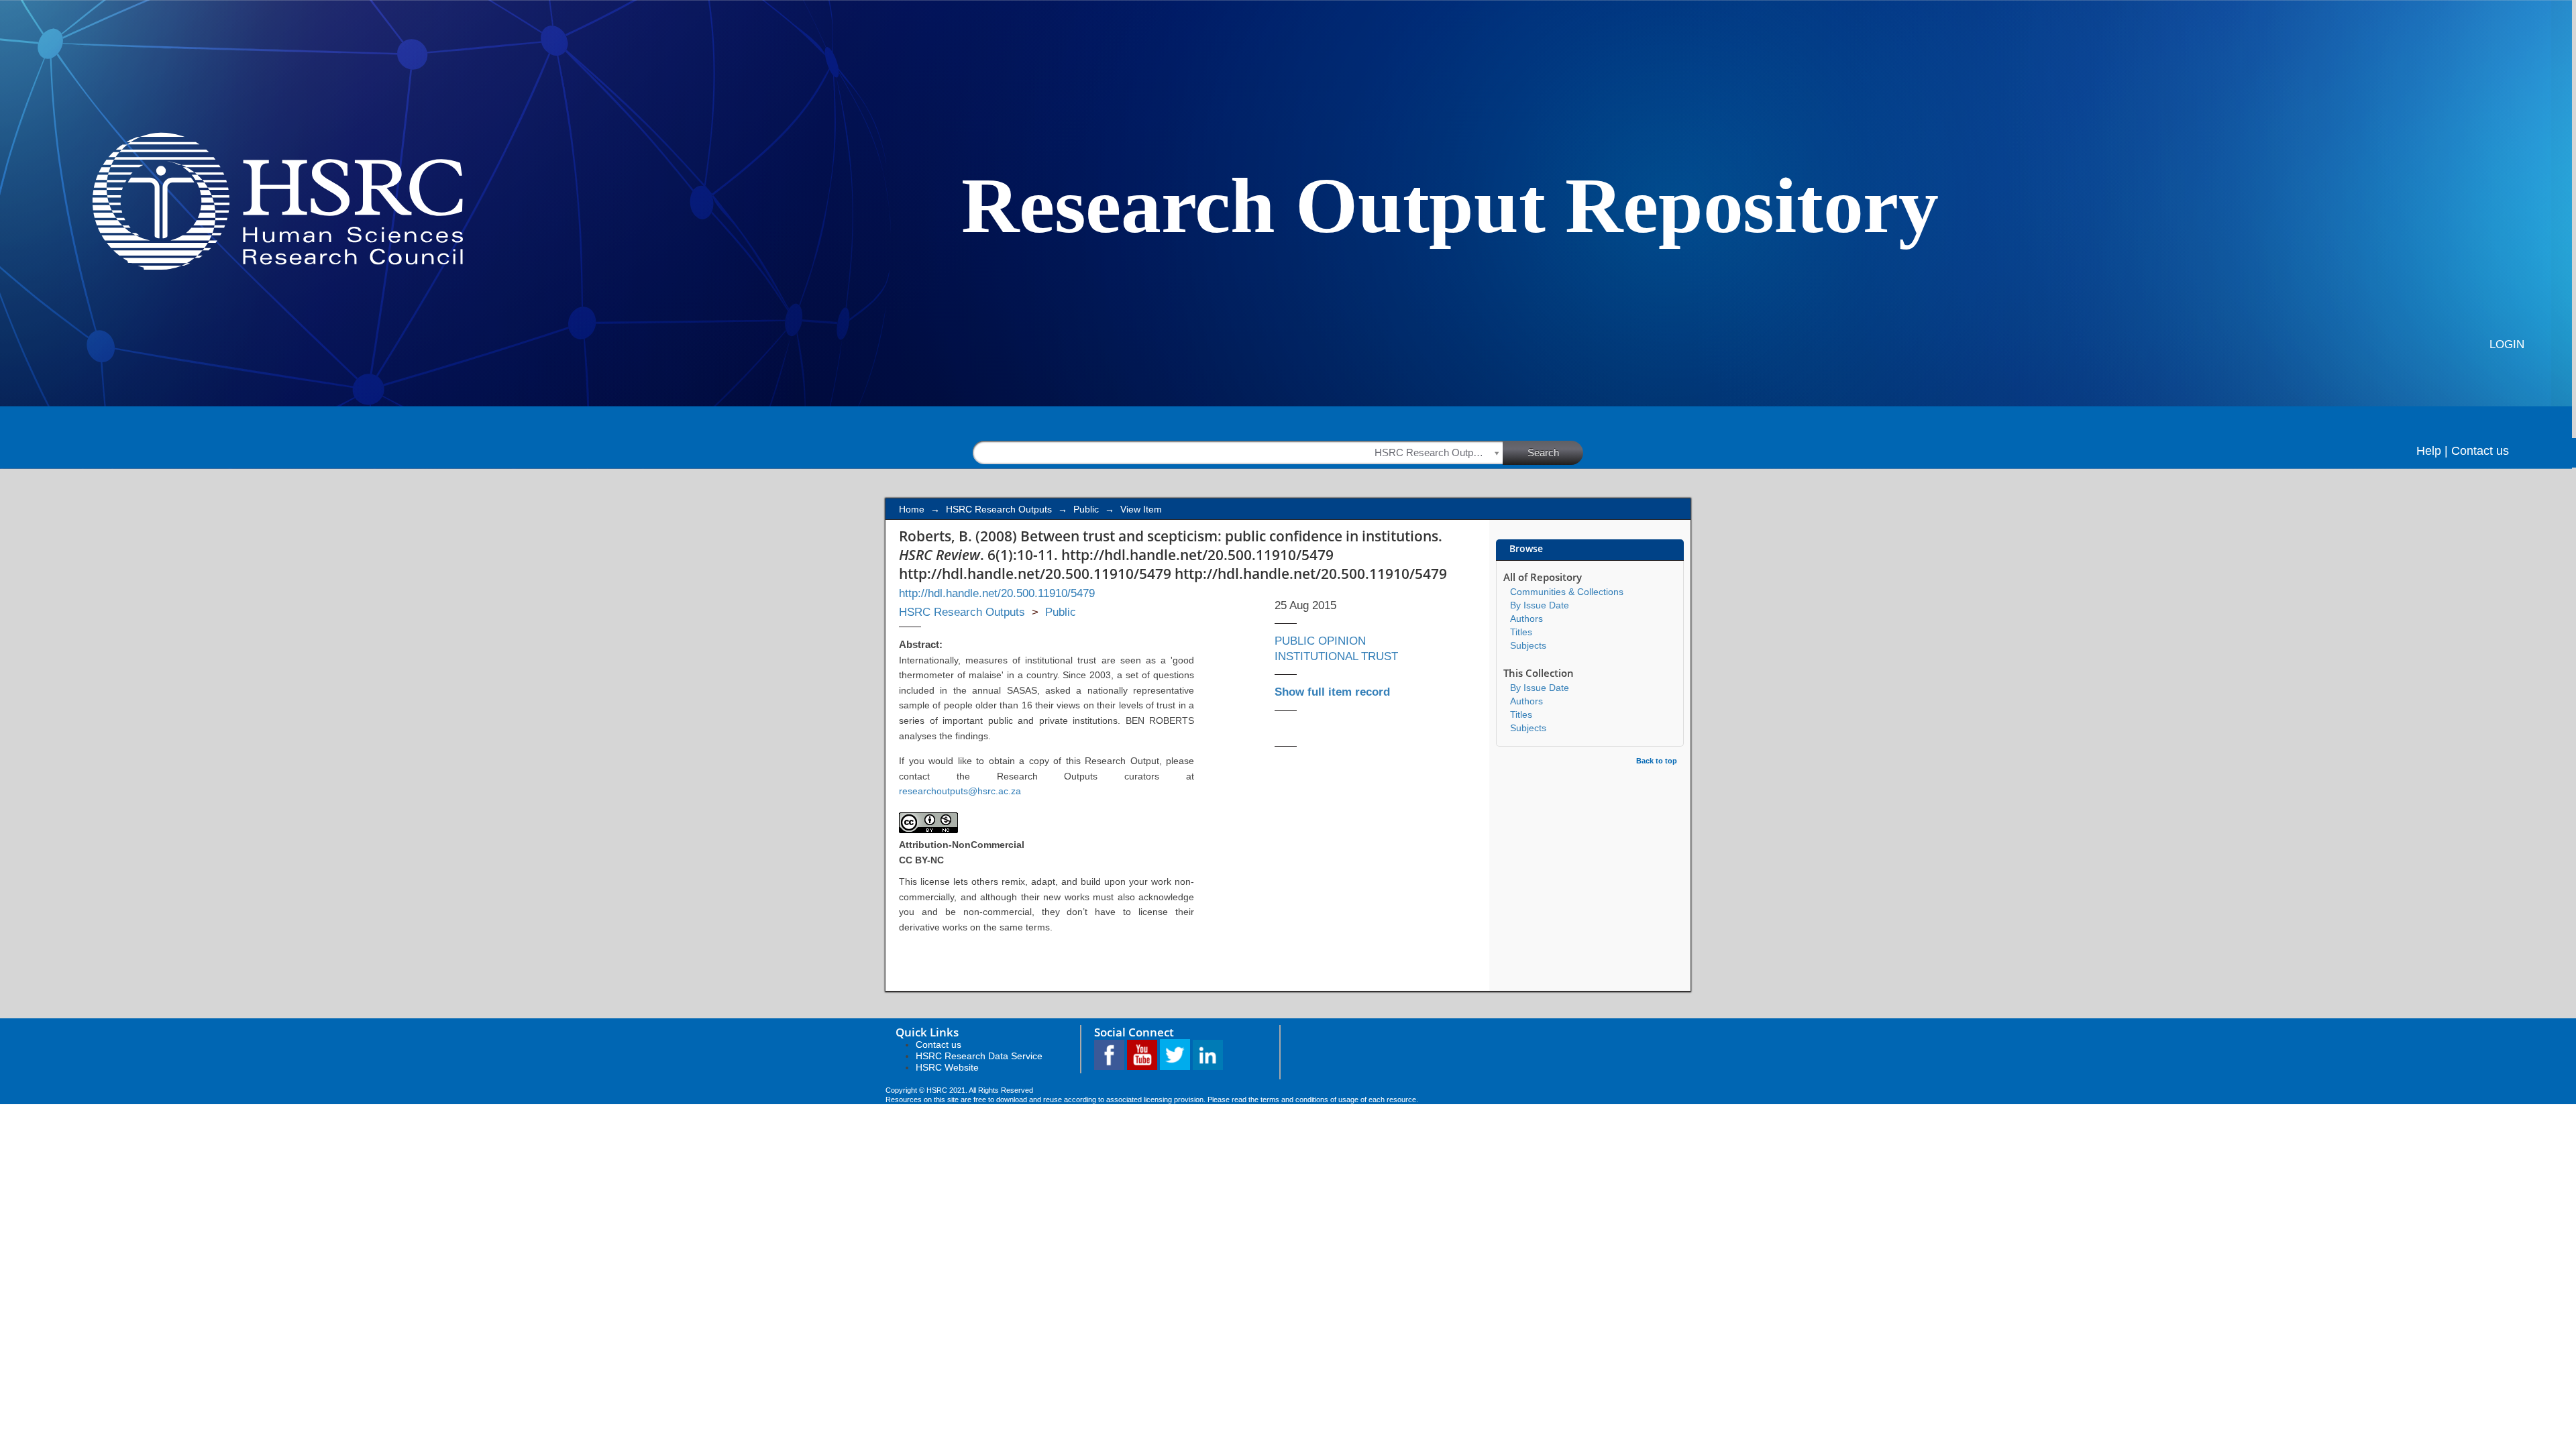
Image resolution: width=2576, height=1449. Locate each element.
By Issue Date (1540, 605)
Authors (1526, 619)
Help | (2432, 451)
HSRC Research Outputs (999, 509)
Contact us (2480, 451)
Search (1543, 452)
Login (2507, 344)
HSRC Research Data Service (979, 1056)
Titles (1521, 632)
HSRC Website (947, 1067)
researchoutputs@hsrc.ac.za (960, 791)
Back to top (1657, 761)
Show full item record (1332, 692)
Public (1086, 509)
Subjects (1528, 645)
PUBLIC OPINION (1320, 641)
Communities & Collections (1567, 592)
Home (912, 509)
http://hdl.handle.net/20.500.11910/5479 (997, 593)
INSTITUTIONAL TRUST (1336, 656)
